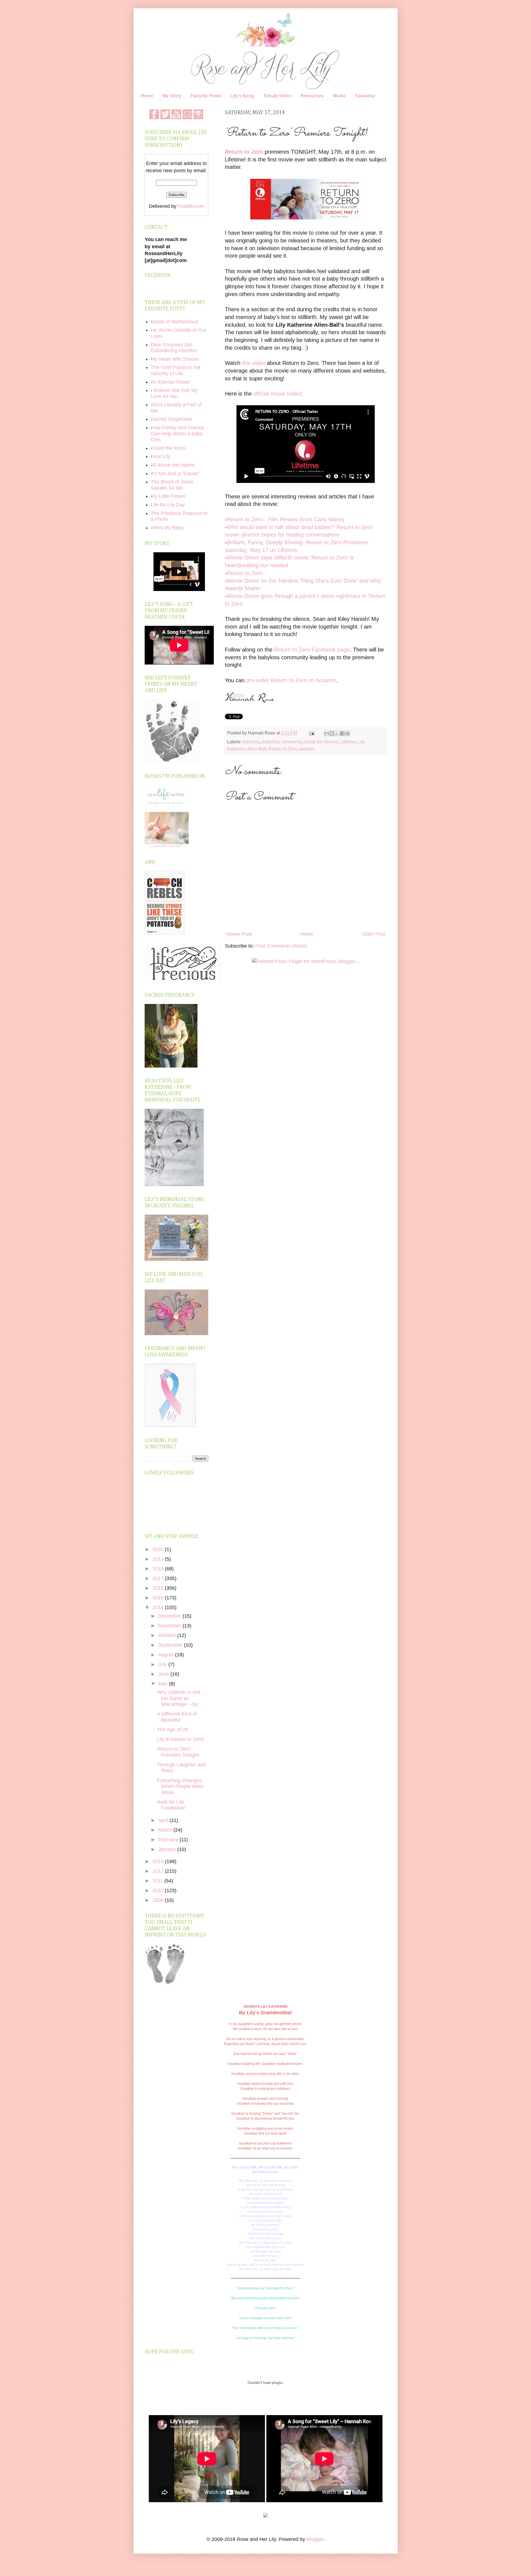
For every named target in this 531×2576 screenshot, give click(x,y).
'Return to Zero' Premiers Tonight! (178, 1752)
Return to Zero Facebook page (312, 650)
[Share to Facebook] (342, 733)
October (168, 1635)
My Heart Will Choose (175, 359)
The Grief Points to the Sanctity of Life (176, 370)
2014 (159, 1607)
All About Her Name (173, 465)
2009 (159, 1900)
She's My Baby (167, 528)
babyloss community (282, 742)
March (166, 1830)
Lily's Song (242, 96)
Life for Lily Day (168, 505)
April (164, 1820)
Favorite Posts (206, 96)
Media (339, 96)
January (168, 1849)
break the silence (321, 742)
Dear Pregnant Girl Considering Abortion (174, 348)
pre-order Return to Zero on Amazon (291, 680)
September (171, 1645)
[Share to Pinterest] (348, 733)
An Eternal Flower (171, 382)
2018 (159, 1569)
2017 (159, 1578)
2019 (159, 1559)
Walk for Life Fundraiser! (171, 1805)
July (163, 1664)
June (164, 1674)
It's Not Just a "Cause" (175, 474)
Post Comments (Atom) (281, 946)
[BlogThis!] (332, 733)
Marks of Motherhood (174, 322)
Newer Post (239, 934)
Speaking (365, 96)
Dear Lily (161, 456)
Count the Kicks (168, 448)
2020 (159, 1549)
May (164, 1684)
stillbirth (307, 749)
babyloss (251, 742)
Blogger (315, 2539)
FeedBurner (191, 206)
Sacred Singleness (171, 419)
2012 (159, 1871)
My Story (172, 96)
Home (147, 96)
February (169, 1840)
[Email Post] (311, 733)
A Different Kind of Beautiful (177, 1717)
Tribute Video (277, 96)
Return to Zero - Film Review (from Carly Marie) (286, 519)
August (167, 1655)
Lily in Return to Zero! (181, 1739)
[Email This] (327, 733)
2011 (158, 1881)
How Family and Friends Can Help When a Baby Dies (178, 434)
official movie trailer (277, 394)
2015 (159, 1598)
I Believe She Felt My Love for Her (174, 393)
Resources (312, 96)
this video (254, 363)
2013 (159, 1861)
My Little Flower (168, 496)
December (170, 1616)
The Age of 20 (172, 1730)
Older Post (373, 934)
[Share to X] (337, 733)
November (170, 1626)
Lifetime (348, 742)
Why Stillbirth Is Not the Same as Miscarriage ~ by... (179, 1698)
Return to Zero (244, 152)
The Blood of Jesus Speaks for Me (172, 485)
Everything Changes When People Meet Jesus (180, 1786)
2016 (159, 1588)
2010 (159, 1890)
